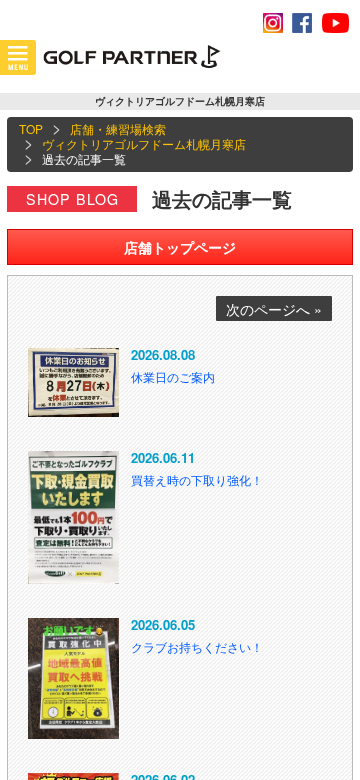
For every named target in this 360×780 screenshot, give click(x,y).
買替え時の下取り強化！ (197, 479)
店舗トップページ (180, 247)
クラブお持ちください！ (197, 646)
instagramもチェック (273, 23)
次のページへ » (274, 309)
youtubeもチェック (335, 23)
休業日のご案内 (173, 376)
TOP (31, 128)
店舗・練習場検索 (118, 128)
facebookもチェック (302, 23)
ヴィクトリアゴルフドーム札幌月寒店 (144, 143)
